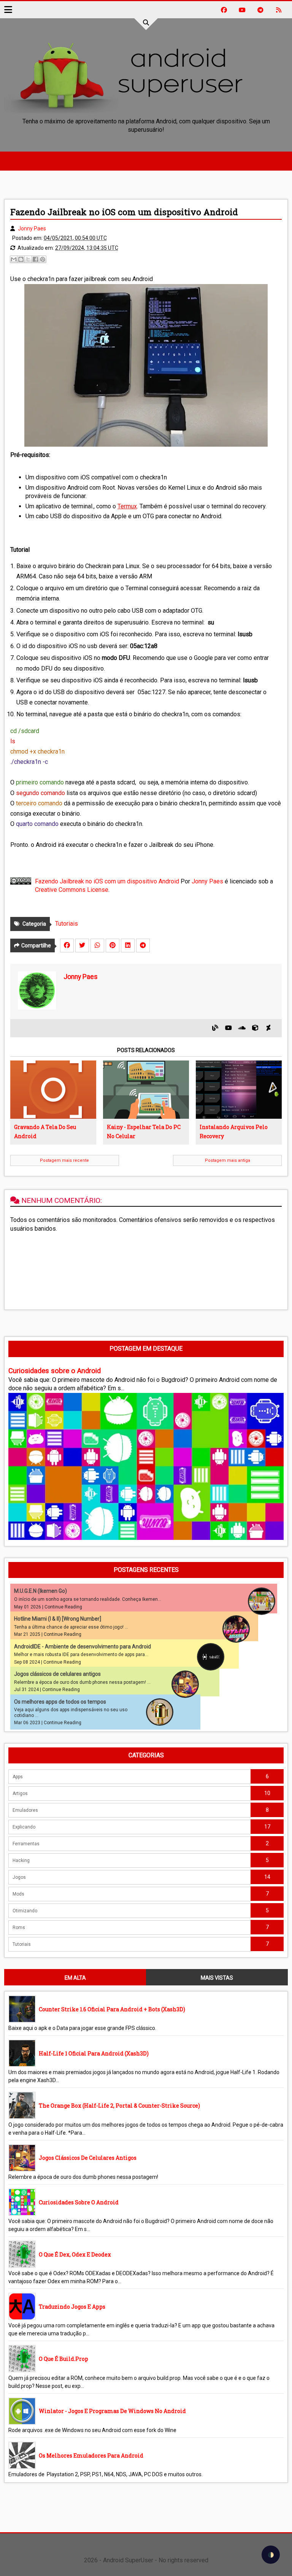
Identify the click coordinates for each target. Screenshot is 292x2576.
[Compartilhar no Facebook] (35, 259)
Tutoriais (67, 924)
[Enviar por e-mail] (14, 259)
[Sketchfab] (255, 1028)
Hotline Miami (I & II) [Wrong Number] (58, 1619)
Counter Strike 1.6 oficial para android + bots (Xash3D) (112, 2009)
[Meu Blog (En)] (215, 1028)
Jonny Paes (207, 881)
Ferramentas (26, 1844)
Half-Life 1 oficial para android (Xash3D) (94, 2053)
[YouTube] (229, 1028)
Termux (127, 506)
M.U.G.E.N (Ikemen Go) (40, 1591)
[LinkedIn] (128, 945)
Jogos (19, 1877)
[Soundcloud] (242, 1028)
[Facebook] (67, 945)
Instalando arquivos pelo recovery (234, 1131)
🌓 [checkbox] (271, 2555)
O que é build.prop (63, 2359)
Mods (18, 1894)
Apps (18, 1777)
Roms (19, 1928)
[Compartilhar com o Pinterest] (43, 259)
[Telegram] (143, 945)
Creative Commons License (72, 890)
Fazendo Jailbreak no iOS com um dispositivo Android (107, 881)
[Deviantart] (268, 1028)
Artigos (20, 1793)
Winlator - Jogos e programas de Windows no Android (112, 2411)
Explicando (24, 1827)
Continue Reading (63, 1607)
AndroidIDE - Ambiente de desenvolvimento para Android (83, 1647)
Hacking (21, 1861)
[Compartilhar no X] (28, 259)
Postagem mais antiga (228, 1160)
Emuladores (25, 1810)
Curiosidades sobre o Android (55, 1371)
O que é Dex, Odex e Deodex (75, 2254)
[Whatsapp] (97, 945)
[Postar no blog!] (21, 259)
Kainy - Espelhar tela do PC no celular (144, 1131)
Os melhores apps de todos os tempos (60, 1702)
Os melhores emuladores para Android (91, 2455)
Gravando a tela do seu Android (45, 1131)
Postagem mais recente (64, 1160)
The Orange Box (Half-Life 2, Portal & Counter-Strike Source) (119, 2106)
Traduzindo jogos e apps (72, 2307)
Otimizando (25, 1911)
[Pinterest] (113, 945)
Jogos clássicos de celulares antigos (57, 1674)
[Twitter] (82, 945)
